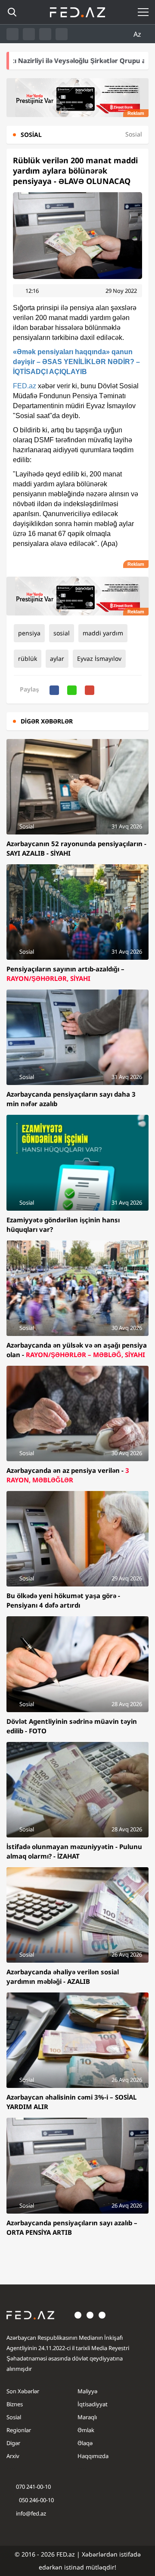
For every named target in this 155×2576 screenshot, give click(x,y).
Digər (13, 2443)
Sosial (14, 2417)
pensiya (29, 633)
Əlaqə (85, 2443)
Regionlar (19, 2430)
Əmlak (86, 2430)
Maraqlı (87, 2417)
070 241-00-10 (33, 2487)
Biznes (15, 2404)
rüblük (28, 658)
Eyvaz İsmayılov (99, 658)
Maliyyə (87, 2391)
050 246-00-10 (36, 2500)
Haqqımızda (93, 2456)
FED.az (25, 386)
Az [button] (138, 34)
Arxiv (13, 2456)
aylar (57, 658)
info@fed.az (31, 2513)
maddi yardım (103, 633)
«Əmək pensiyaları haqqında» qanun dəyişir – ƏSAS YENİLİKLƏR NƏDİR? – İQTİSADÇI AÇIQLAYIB (76, 362)
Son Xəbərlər (23, 2391)
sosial (62, 633)
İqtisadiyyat (93, 2404)
